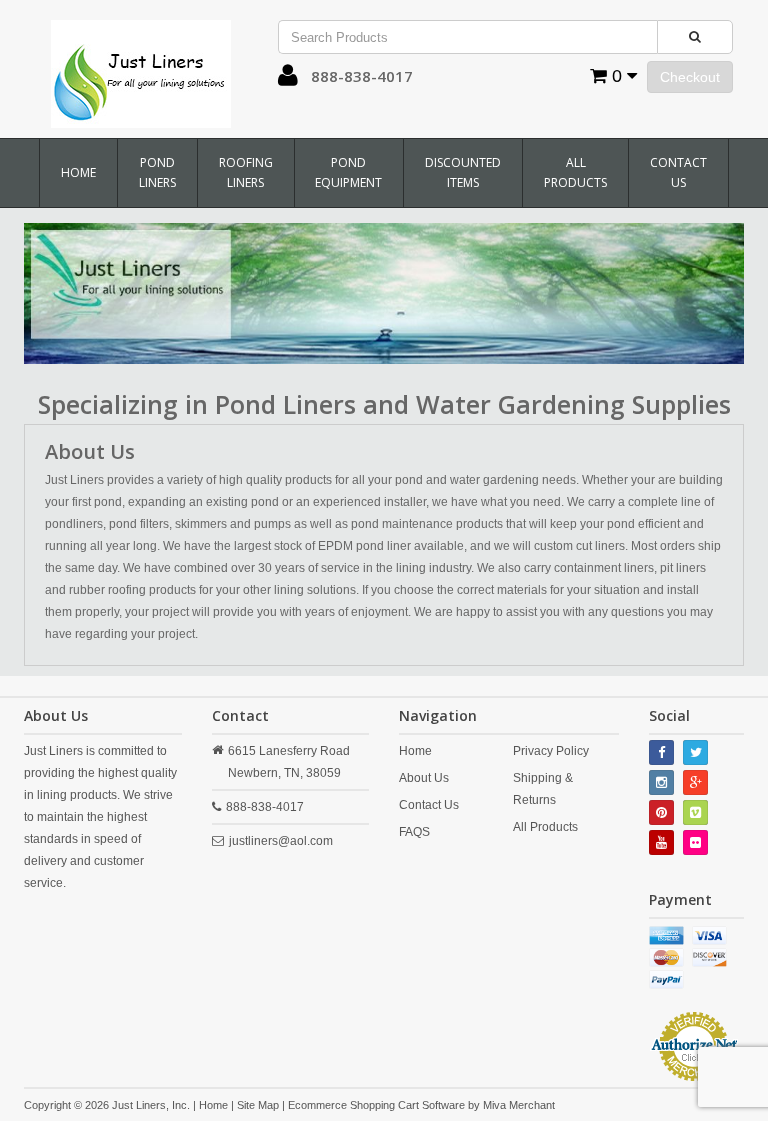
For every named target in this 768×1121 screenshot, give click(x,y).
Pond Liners (157, 172)
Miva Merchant (519, 1105)
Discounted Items (463, 172)
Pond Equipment (348, 172)
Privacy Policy (551, 751)
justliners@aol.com (281, 841)
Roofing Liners (246, 172)
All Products (575, 172)
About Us (424, 778)
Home (78, 172)
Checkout (690, 77)
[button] (288, 80)
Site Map (258, 1105)
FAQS (414, 832)
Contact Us (678, 172)
